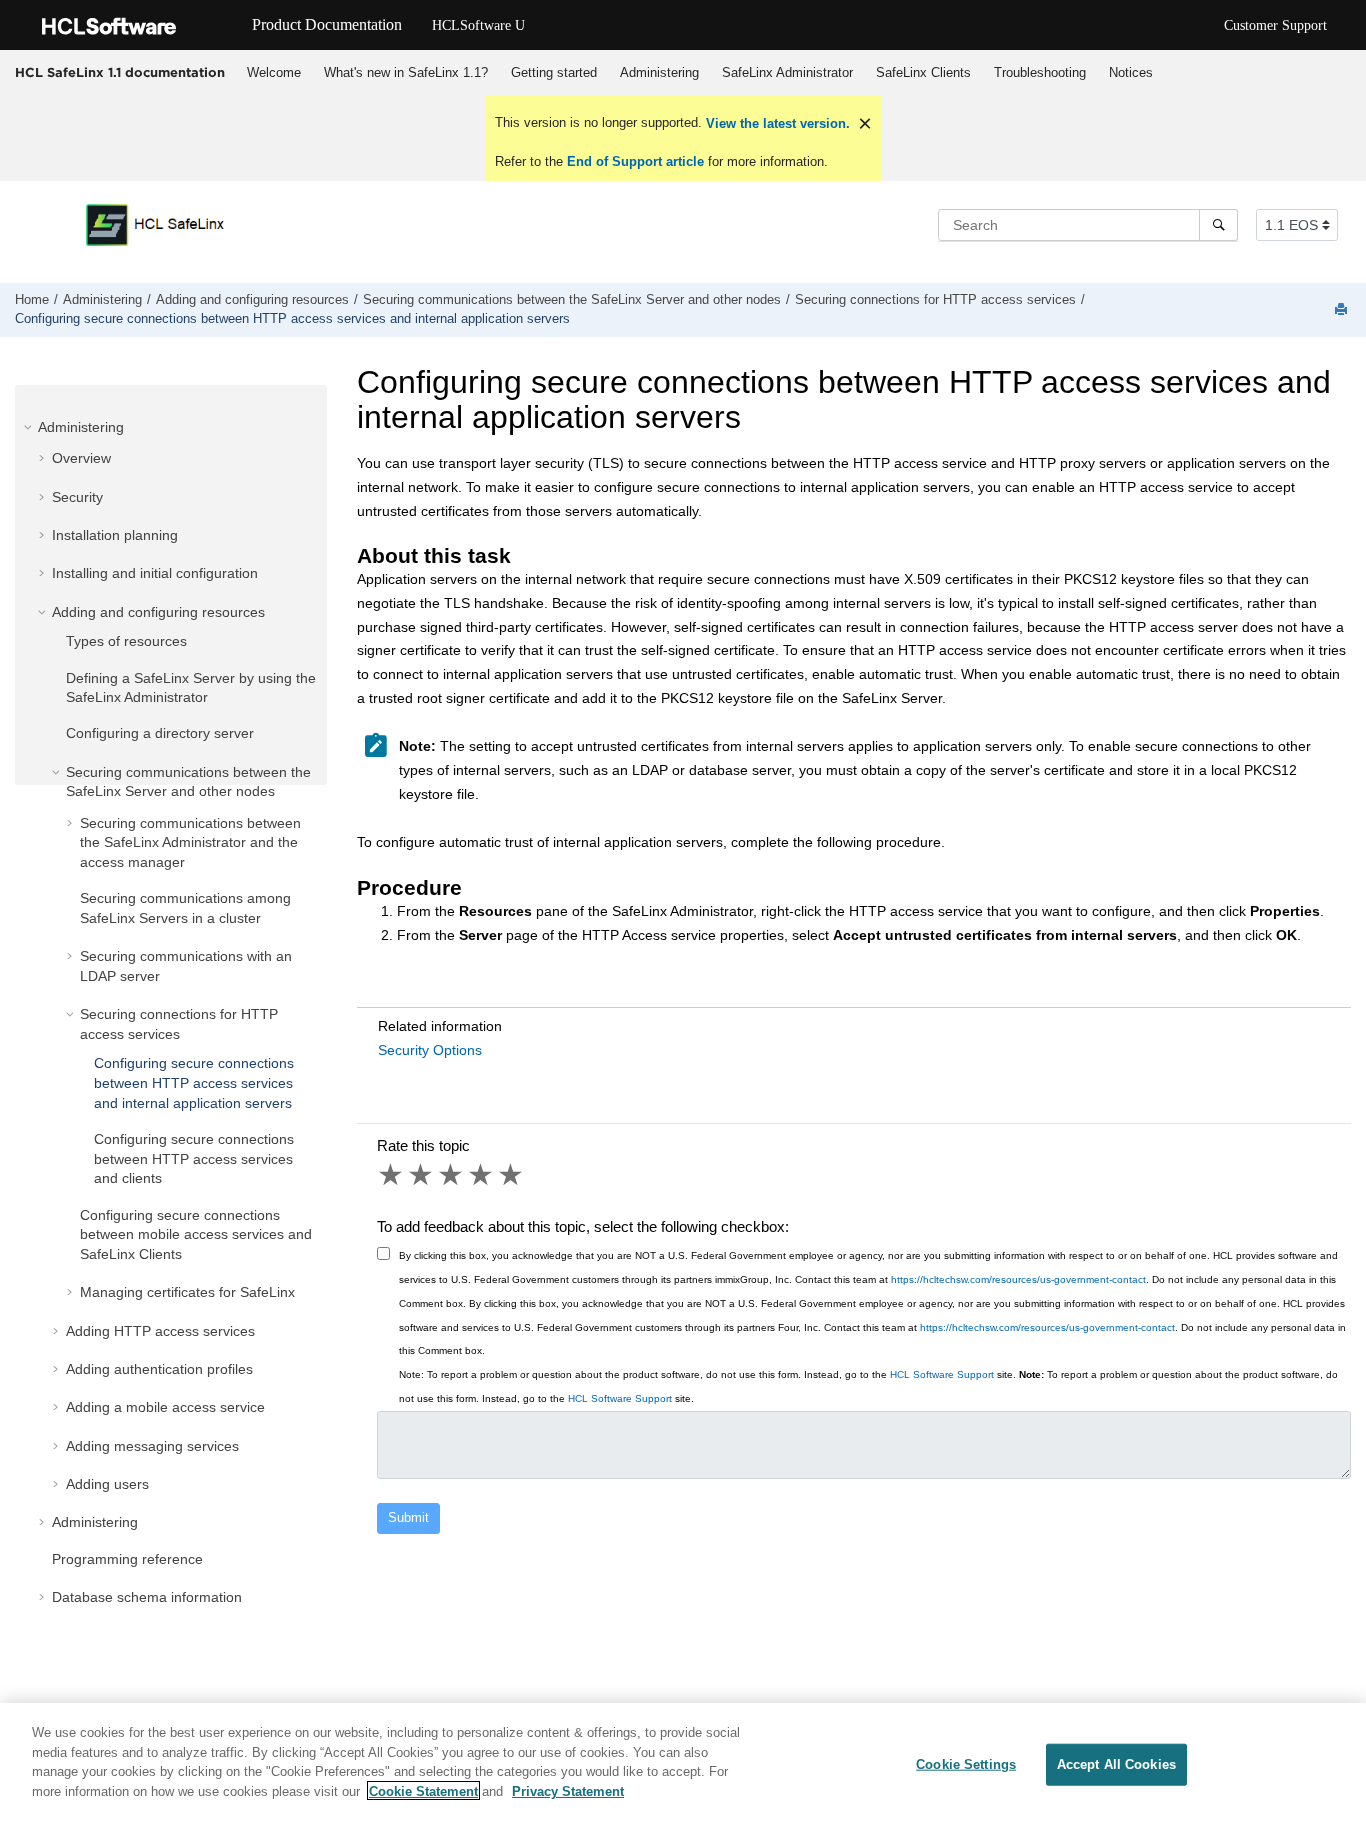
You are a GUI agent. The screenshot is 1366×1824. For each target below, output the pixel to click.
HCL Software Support (942, 1374)
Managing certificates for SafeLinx (187, 1292)
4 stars (482, 1175)
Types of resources (126, 641)
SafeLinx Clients (923, 72)
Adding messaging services (152, 1446)
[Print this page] (1343, 310)
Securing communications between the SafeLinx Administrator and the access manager (190, 842)
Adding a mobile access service (165, 1407)
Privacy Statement (568, 1790)
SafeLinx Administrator (787, 72)
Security (77, 497)
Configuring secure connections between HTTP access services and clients (194, 1158)
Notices (1131, 72)
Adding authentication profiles (159, 1369)
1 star (392, 1175)
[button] (30, 427)
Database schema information (147, 1597)
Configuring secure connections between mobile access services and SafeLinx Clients (196, 1234)
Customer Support (1275, 25)
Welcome (274, 72)
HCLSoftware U (478, 25)
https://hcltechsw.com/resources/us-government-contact (1018, 1279)
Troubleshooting (1040, 72)
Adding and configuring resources (252, 300)
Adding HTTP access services (160, 1331)
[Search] (1218, 225)
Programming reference (127, 1559)
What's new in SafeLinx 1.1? (406, 72)
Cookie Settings (966, 1764)
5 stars (512, 1175)
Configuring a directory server (160, 733)
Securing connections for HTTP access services (935, 300)
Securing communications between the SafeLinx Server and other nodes (572, 300)
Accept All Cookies (1116, 1764)
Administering (659, 72)
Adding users (107, 1484)
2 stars (422, 1175)
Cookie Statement (423, 1790)
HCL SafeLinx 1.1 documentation (120, 72)
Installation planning (115, 535)
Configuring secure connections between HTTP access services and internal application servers (292, 319)
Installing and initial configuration (155, 573)
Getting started (554, 72)
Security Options (430, 1050)
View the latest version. (776, 123)
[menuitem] (273, 73)
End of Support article (635, 161)
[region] (683, 1763)
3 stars (452, 1175)
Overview (81, 458)
